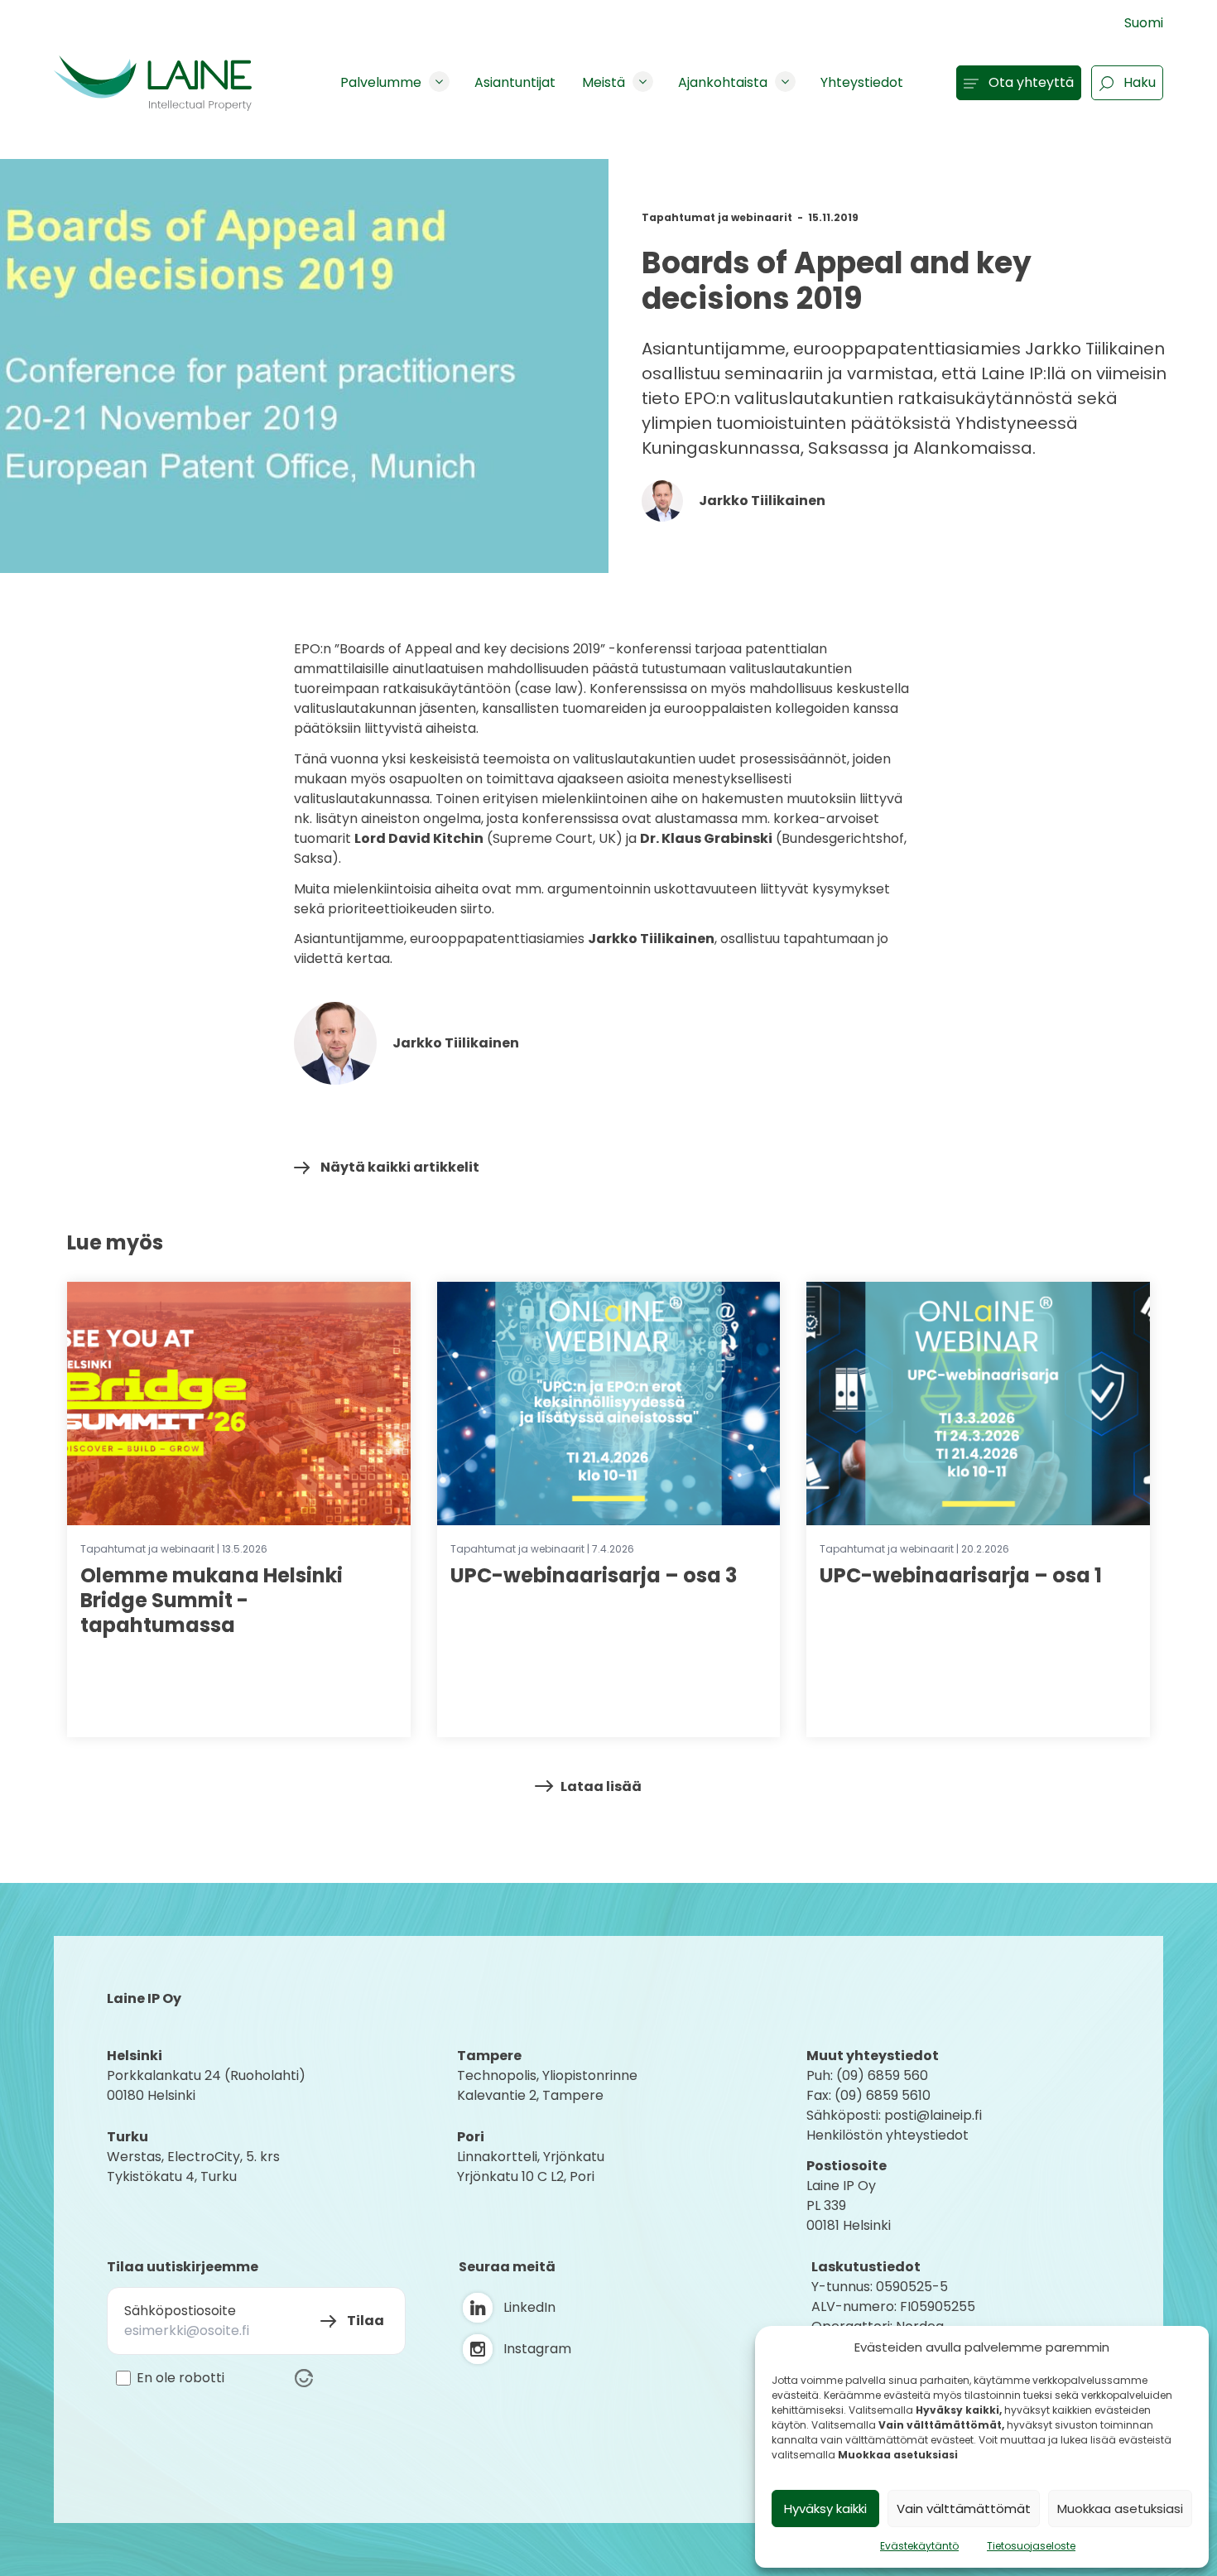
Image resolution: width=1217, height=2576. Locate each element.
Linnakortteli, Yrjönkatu (531, 2157)
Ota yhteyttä (1031, 82)
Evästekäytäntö (919, 2546)
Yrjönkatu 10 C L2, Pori (526, 2176)
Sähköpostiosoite (180, 2311)
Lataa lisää (601, 1786)
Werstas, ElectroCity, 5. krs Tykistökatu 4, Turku (195, 2167)
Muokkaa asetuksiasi (1120, 2509)
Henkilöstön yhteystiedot (887, 2135)
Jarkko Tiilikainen (761, 501)
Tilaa (366, 2321)
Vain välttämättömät (964, 2509)
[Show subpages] (439, 82)
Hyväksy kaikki (825, 2509)
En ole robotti (180, 2378)
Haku (1140, 82)
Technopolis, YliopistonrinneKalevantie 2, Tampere (547, 2085)
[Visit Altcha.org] (304, 2378)
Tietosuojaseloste (1031, 2546)
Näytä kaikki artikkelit (400, 1167)
